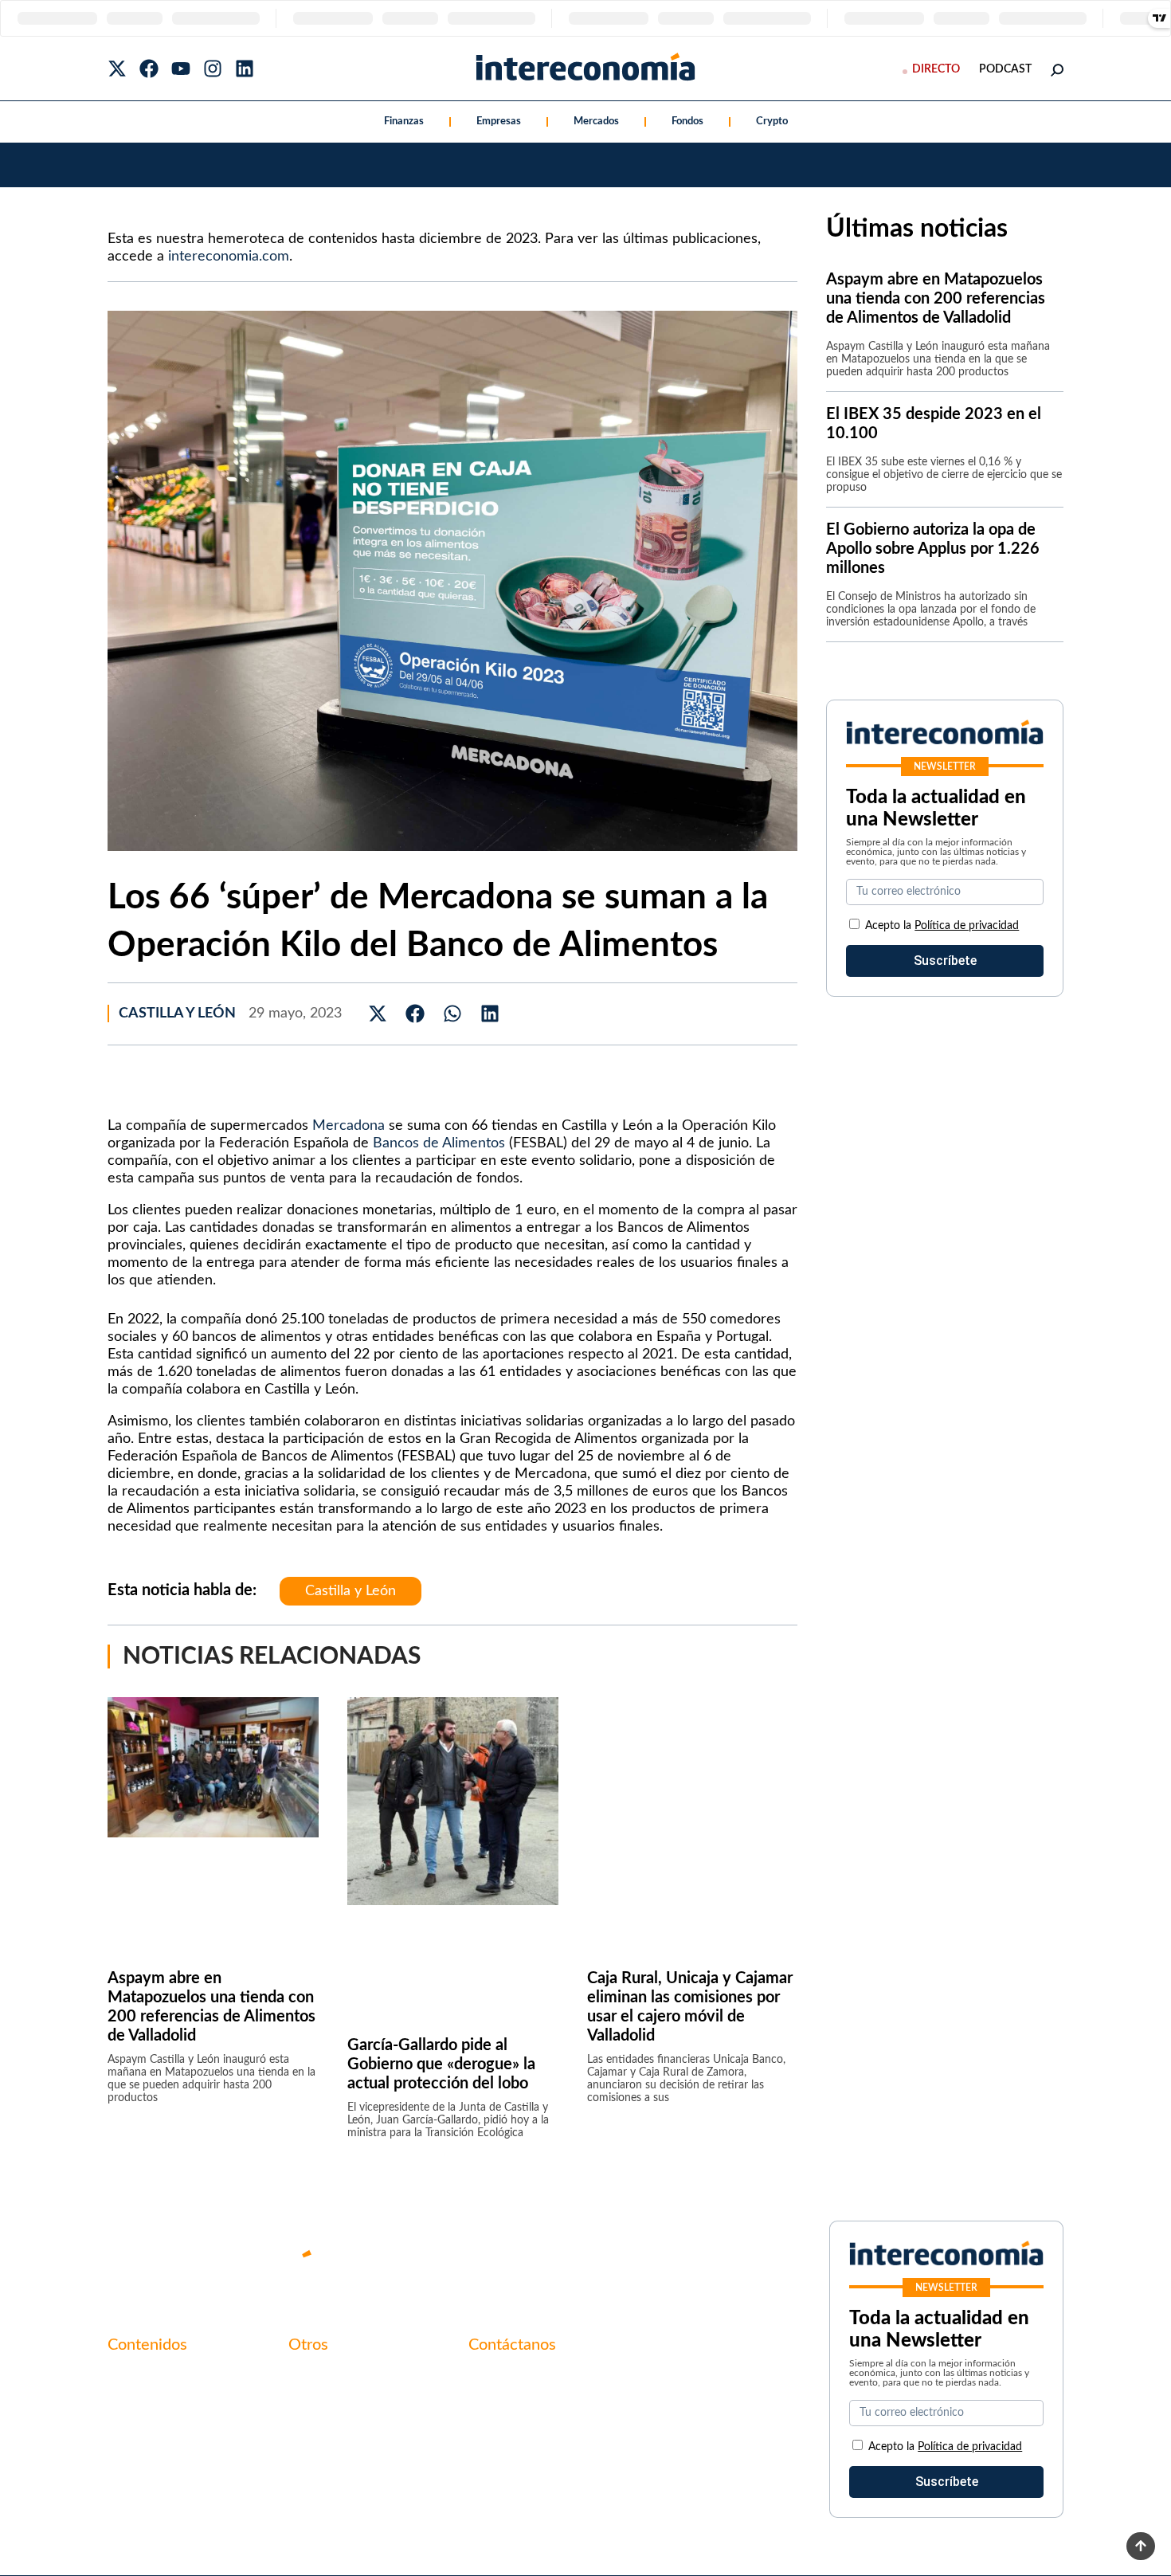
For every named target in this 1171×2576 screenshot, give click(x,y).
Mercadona (349, 1126)
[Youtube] (181, 69)
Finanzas (404, 122)
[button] (378, 1014)
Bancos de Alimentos (439, 1143)
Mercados (596, 122)
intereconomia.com (229, 257)
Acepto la (942, 926)
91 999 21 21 (505, 2412)
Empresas (499, 122)
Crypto (772, 122)
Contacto (315, 2378)
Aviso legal (318, 2405)
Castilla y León (177, 1014)
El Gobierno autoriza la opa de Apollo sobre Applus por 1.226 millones (933, 549)
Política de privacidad (967, 926)
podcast (1005, 69)
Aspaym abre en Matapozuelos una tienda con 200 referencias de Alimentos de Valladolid (936, 299)
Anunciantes (143, 2405)
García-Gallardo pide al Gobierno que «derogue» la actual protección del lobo (441, 2064)
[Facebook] (149, 69)
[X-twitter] (117, 69)
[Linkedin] (245, 69)
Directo (936, 69)
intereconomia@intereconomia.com (568, 2387)
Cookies (311, 2460)
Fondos (687, 122)
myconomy (138, 2378)
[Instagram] (213, 69)
